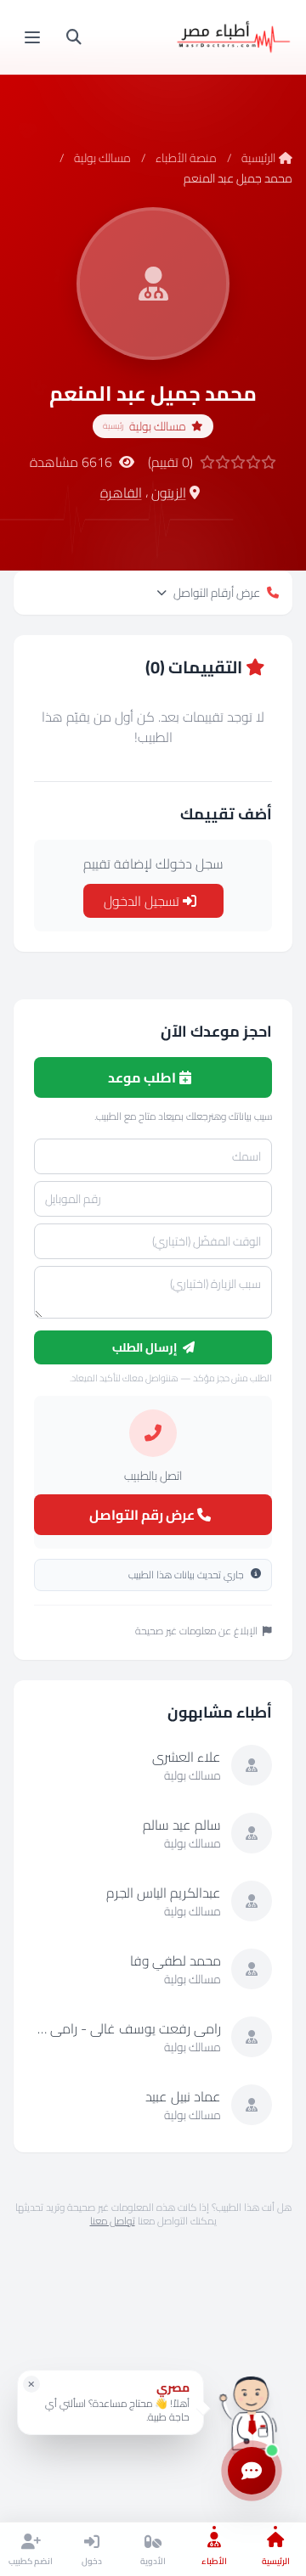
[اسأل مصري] (252, 2408)
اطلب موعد (143, 1077)
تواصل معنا (113, 2221)
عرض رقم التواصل (143, 1515)
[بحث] (74, 37)
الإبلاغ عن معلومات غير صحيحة (196, 1631)
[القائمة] (32, 37)
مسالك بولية (102, 158)
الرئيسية (258, 158)
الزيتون (169, 492)
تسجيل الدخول (143, 901)
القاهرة (121, 492)
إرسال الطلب (146, 1347)
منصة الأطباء (186, 158)
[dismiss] (31, 2384)
